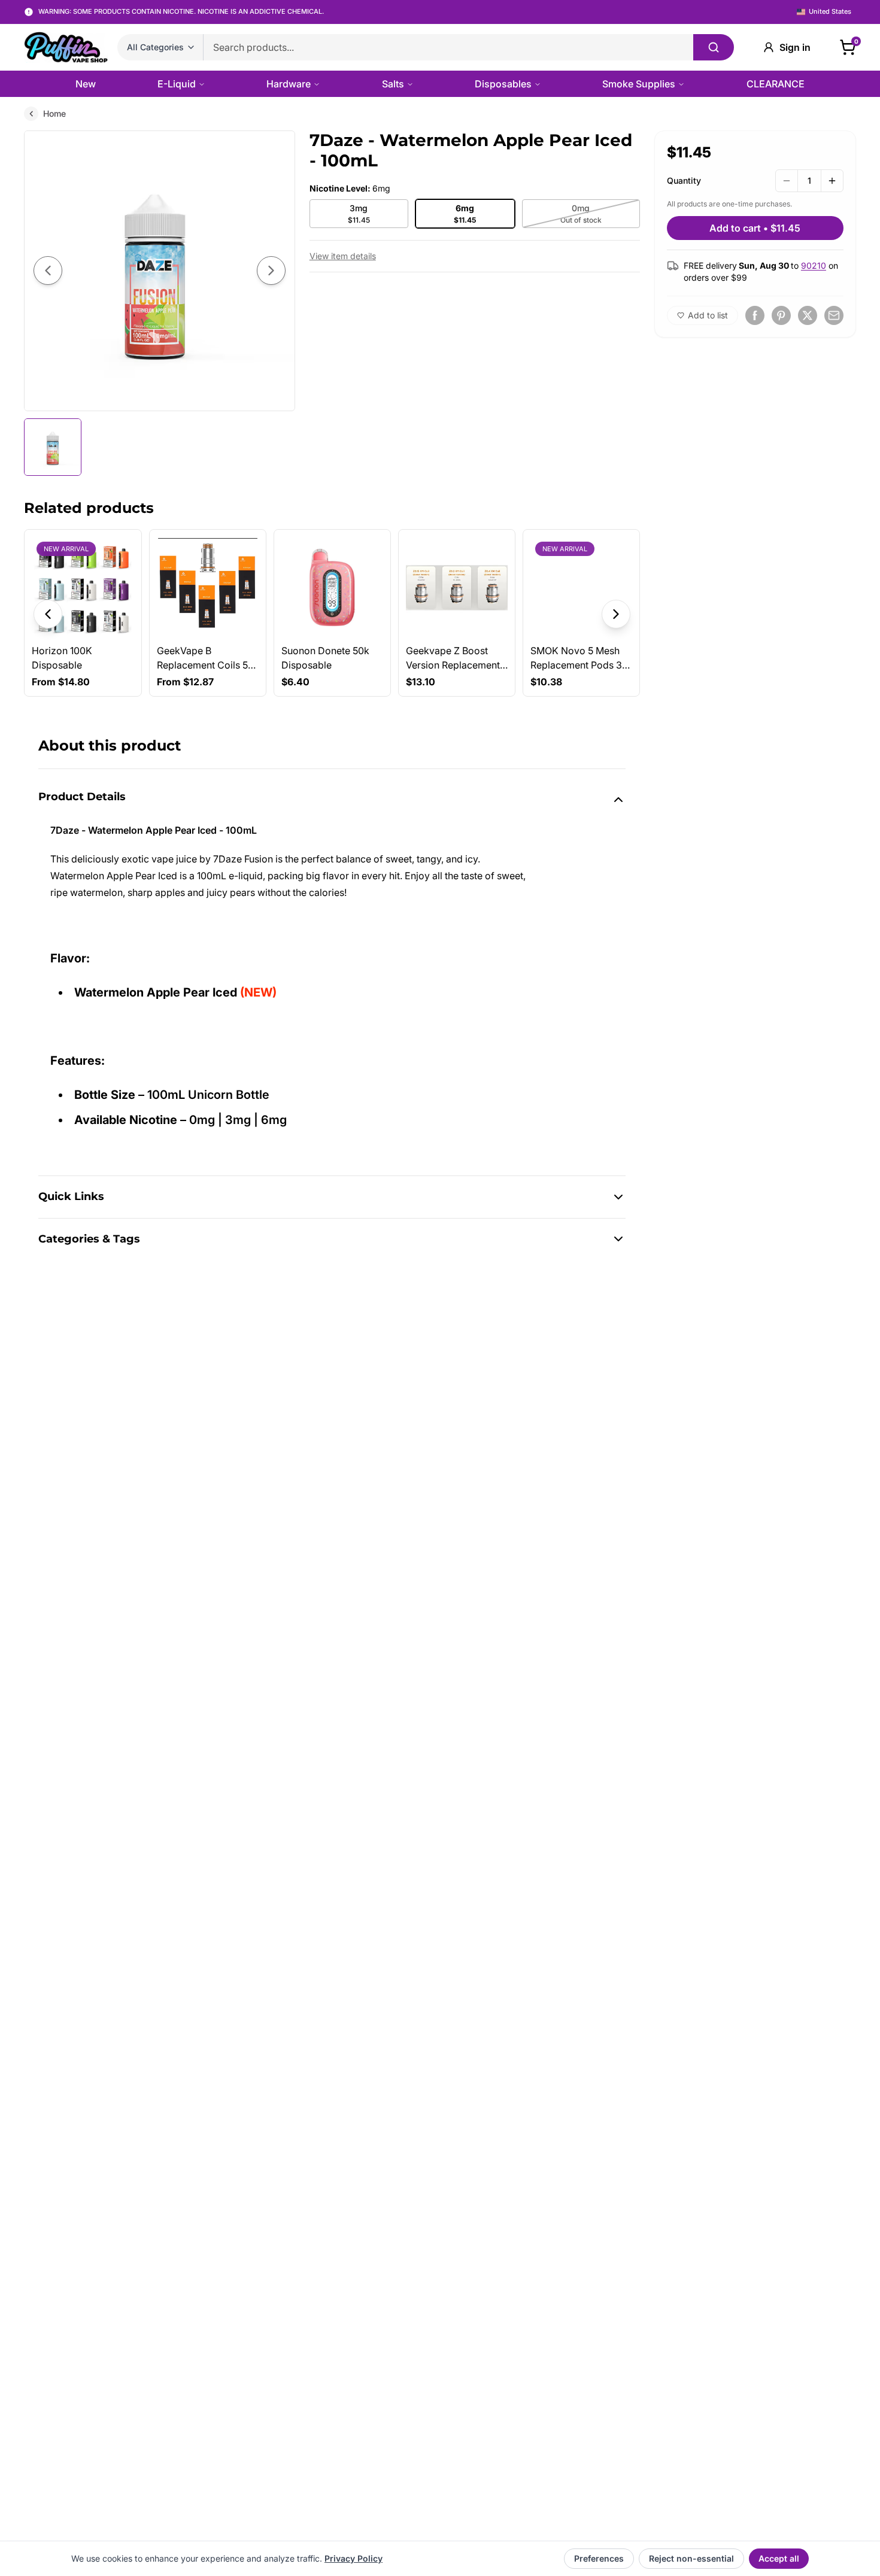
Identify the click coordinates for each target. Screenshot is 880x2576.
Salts (393, 84)
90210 (814, 265)
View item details (343, 256)
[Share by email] (834, 315)
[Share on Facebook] (755, 315)
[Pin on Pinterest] (781, 315)
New (86, 84)
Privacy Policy (353, 2558)
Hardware (289, 84)
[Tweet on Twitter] (808, 315)
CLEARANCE (776, 84)
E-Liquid (177, 84)
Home (54, 113)
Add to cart (755, 228)
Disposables (503, 84)
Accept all (779, 2558)
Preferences (599, 2558)
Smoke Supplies (639, 84)
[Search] (714, 47)
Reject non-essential (691, 2558)
